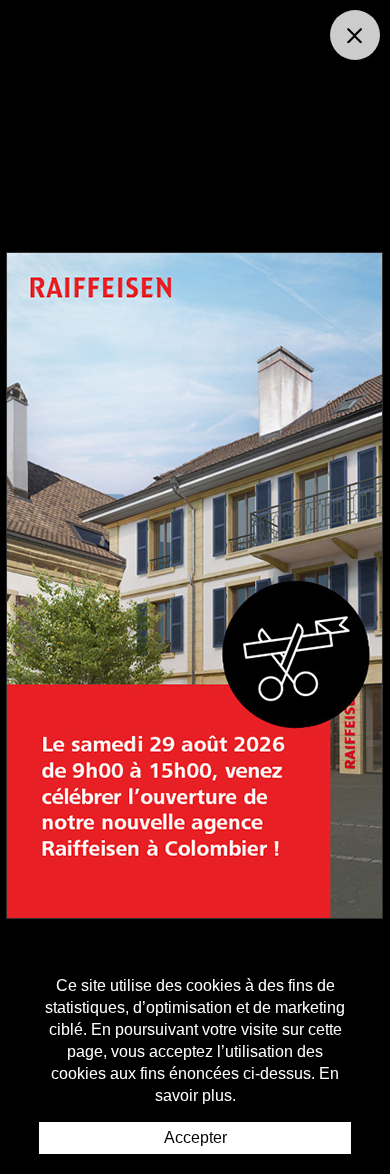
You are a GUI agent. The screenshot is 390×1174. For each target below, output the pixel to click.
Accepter (195, 1137)
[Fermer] (355, 35)
